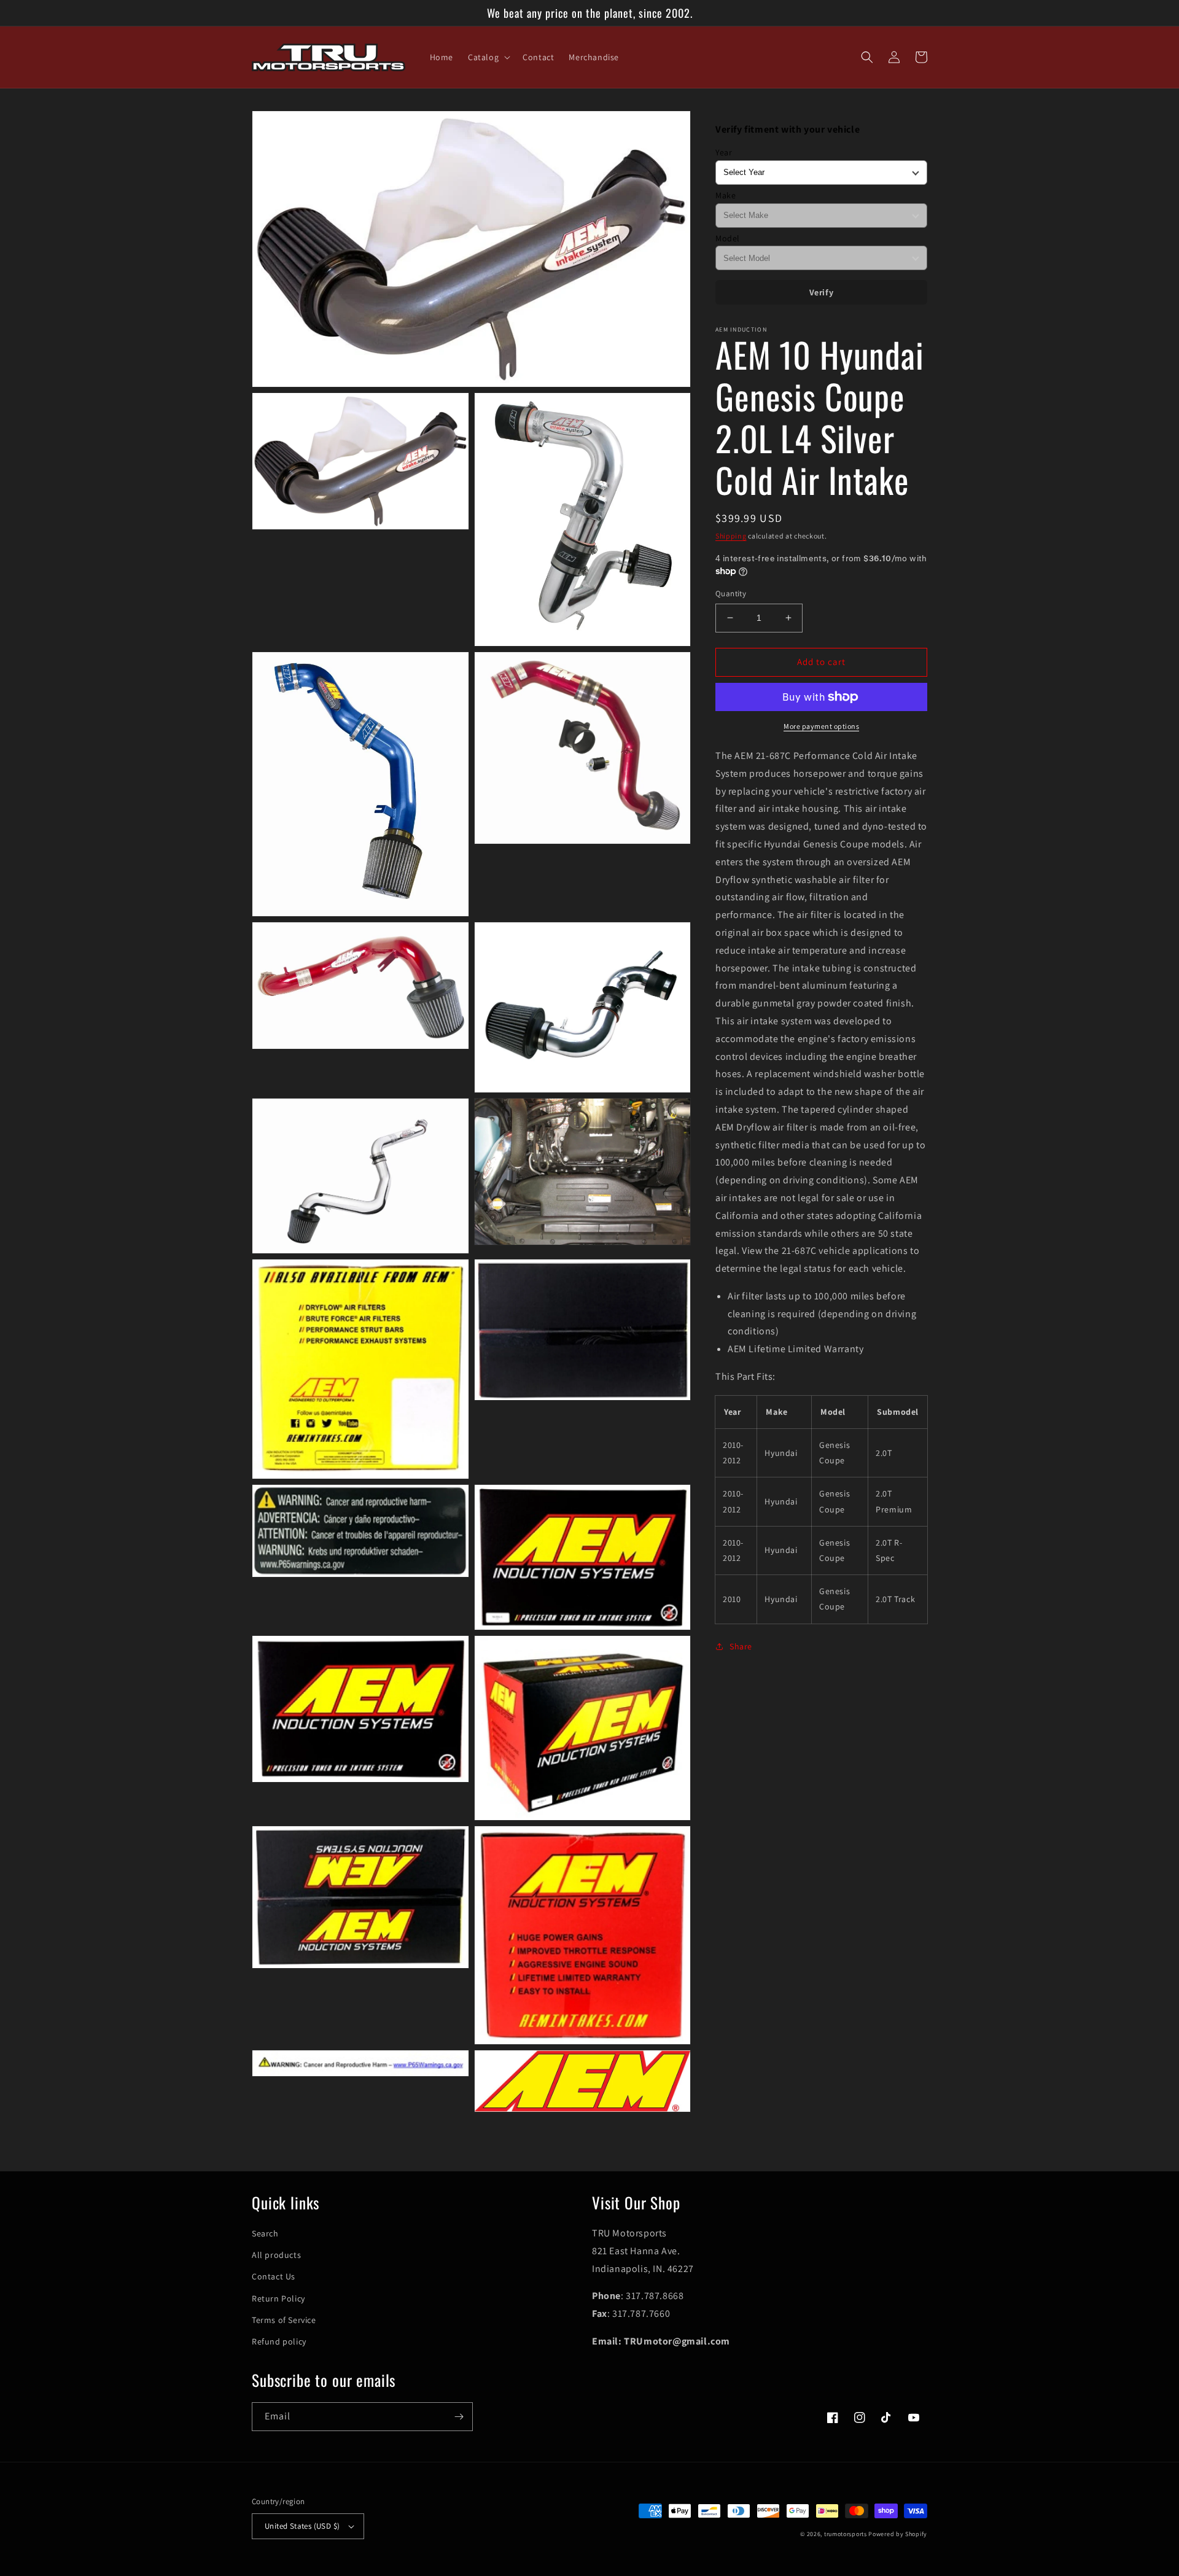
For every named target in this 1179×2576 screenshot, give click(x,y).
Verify (822, 292)
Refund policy (279, 2341)
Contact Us (274, 2276)
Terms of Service (284, 2320)
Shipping (731, 536)
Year (724, 152)
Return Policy (278, 2298)
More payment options (821, 726)
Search (265, 2233)
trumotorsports (846, 2534)
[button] (488, 57)
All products (276, 2255)
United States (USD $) (302, 2526)
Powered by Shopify (898, 2534)
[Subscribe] (459, 2417)
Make (726, 195)
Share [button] (741, 1646)
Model (728, 238)
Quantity (731, 593)
